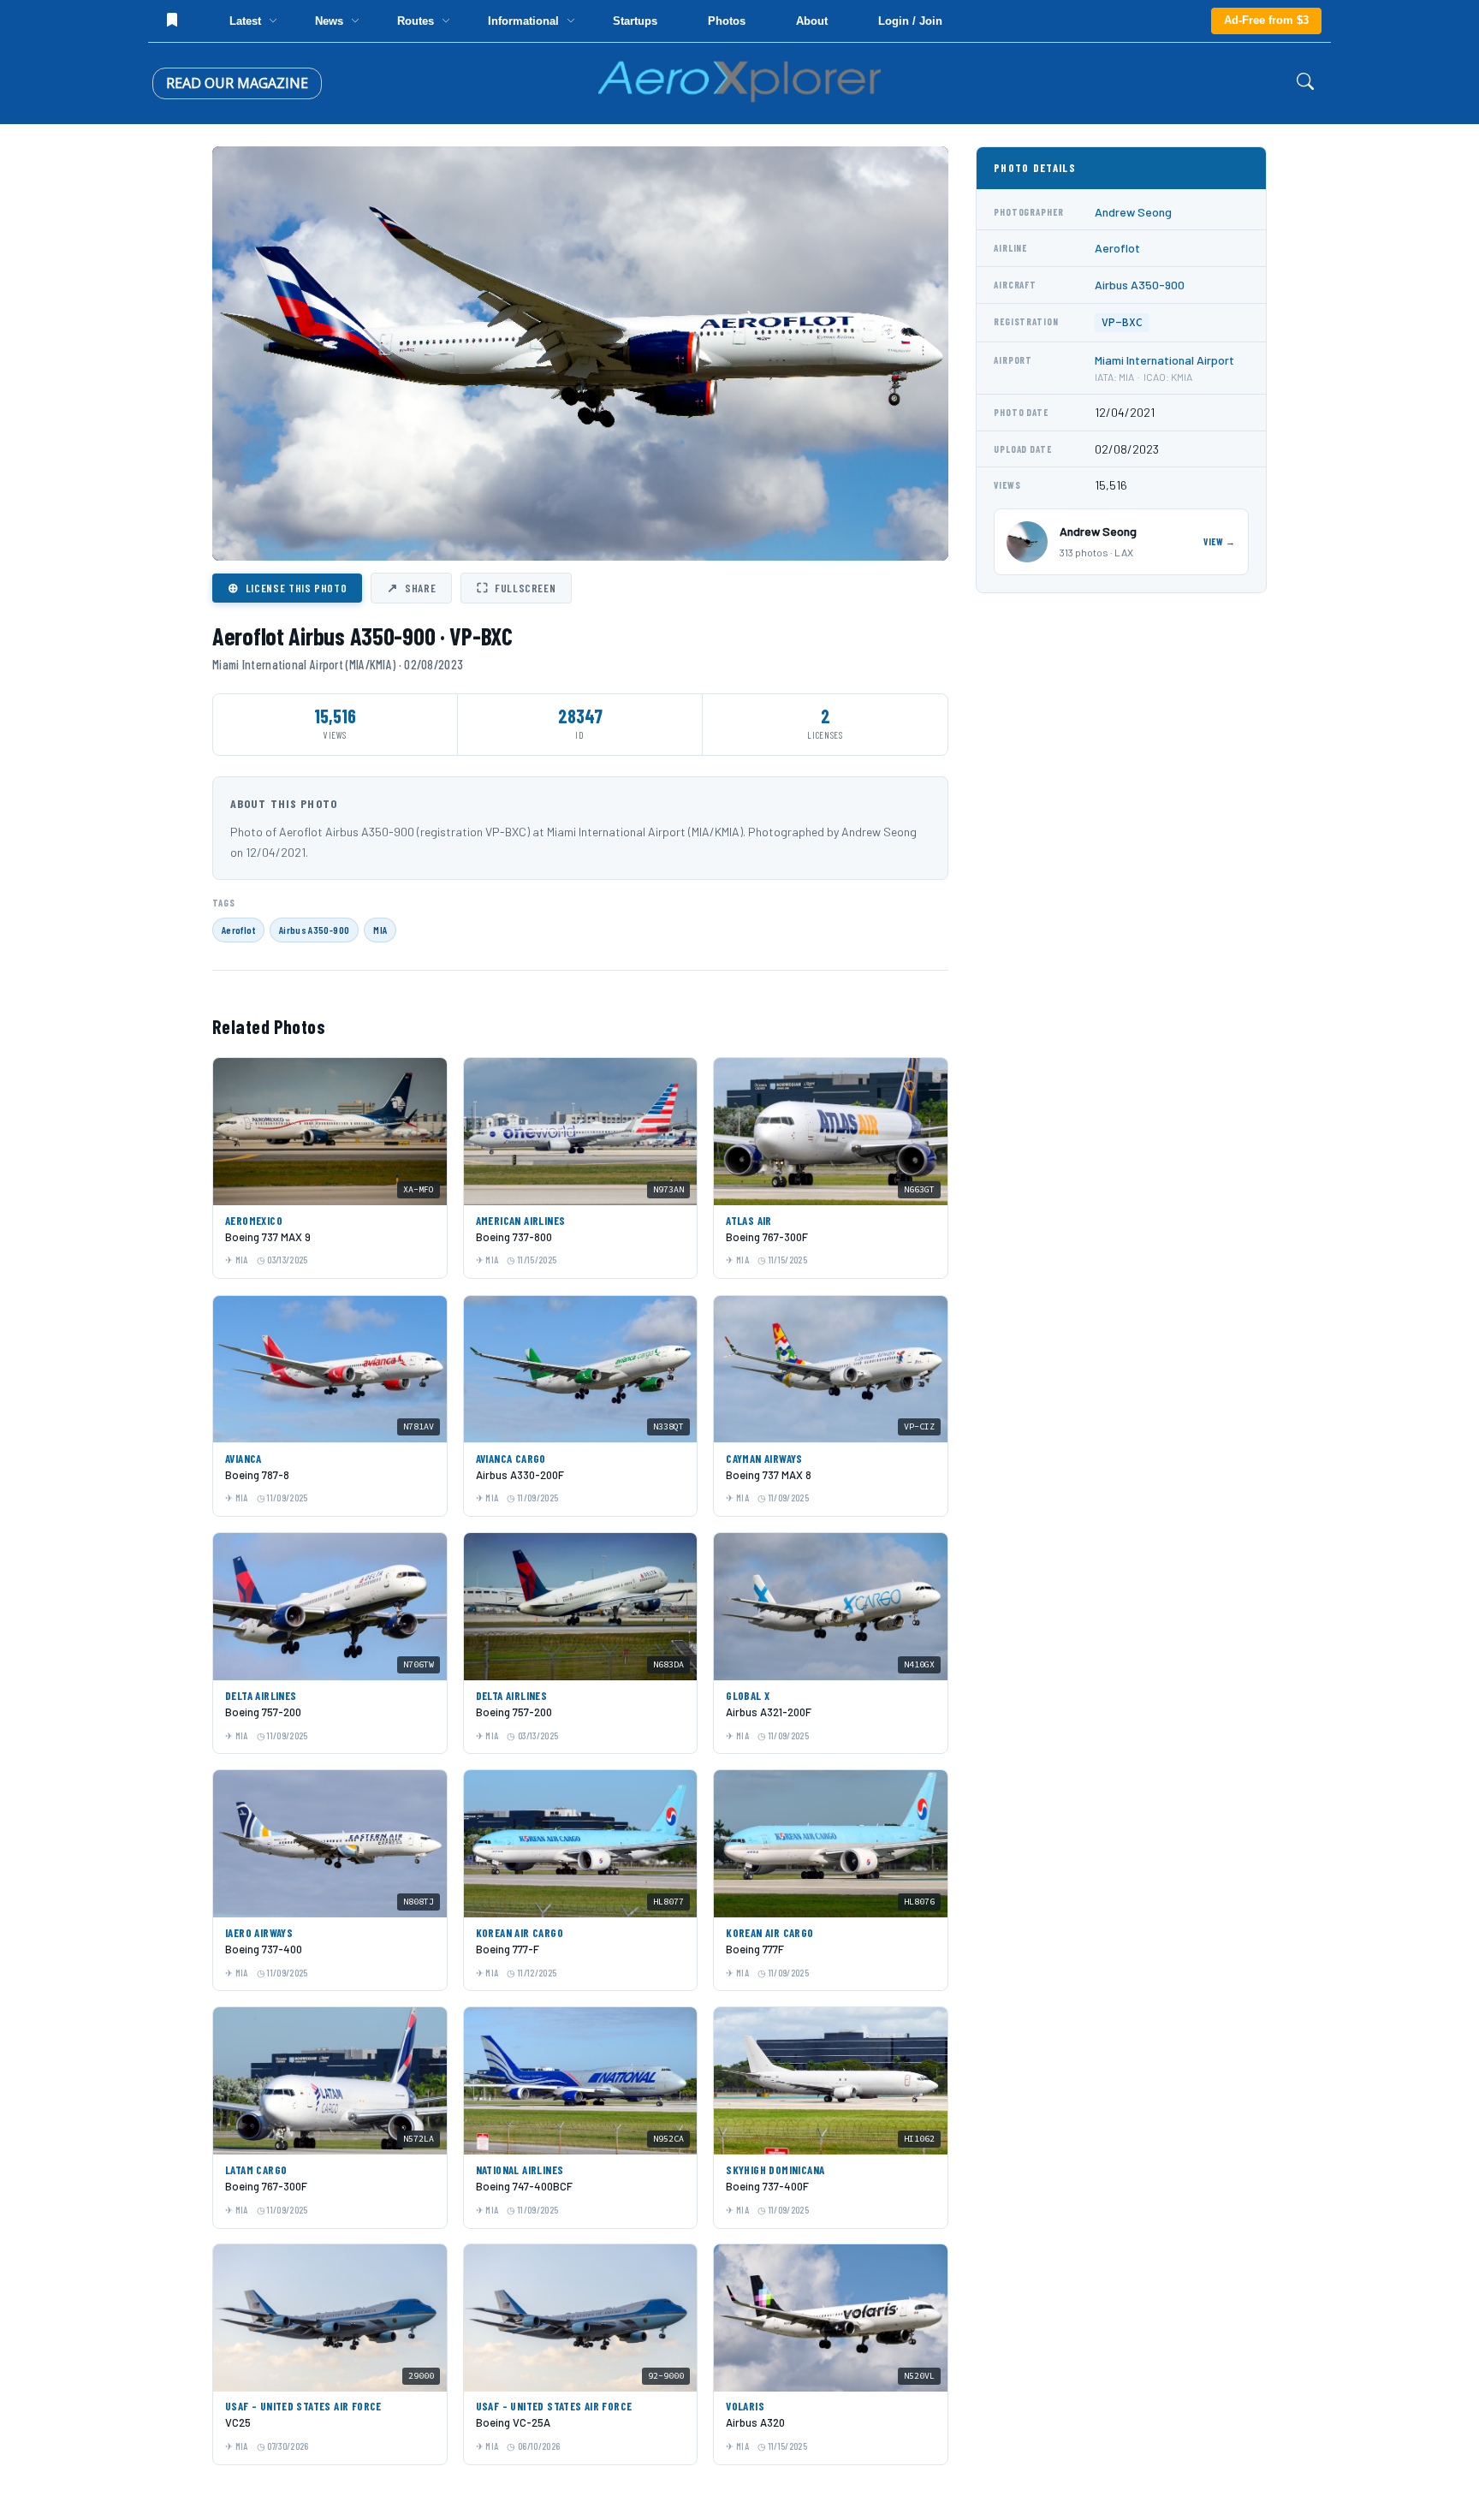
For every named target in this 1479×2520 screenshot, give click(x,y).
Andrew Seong (1133, 212)
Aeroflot (238, 930)
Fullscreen (516, 587)
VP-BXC (1122, 322)
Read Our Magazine (237, 83)
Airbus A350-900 (314, 930)
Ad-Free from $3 (1266, 20)
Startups (635, 21)
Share (411, 587)
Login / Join (910, 21)
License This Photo (287, 587)
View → (1220, 541)
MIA (380, 930)
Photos (727, 21)
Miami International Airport (1164, 360)
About (812, 21)
